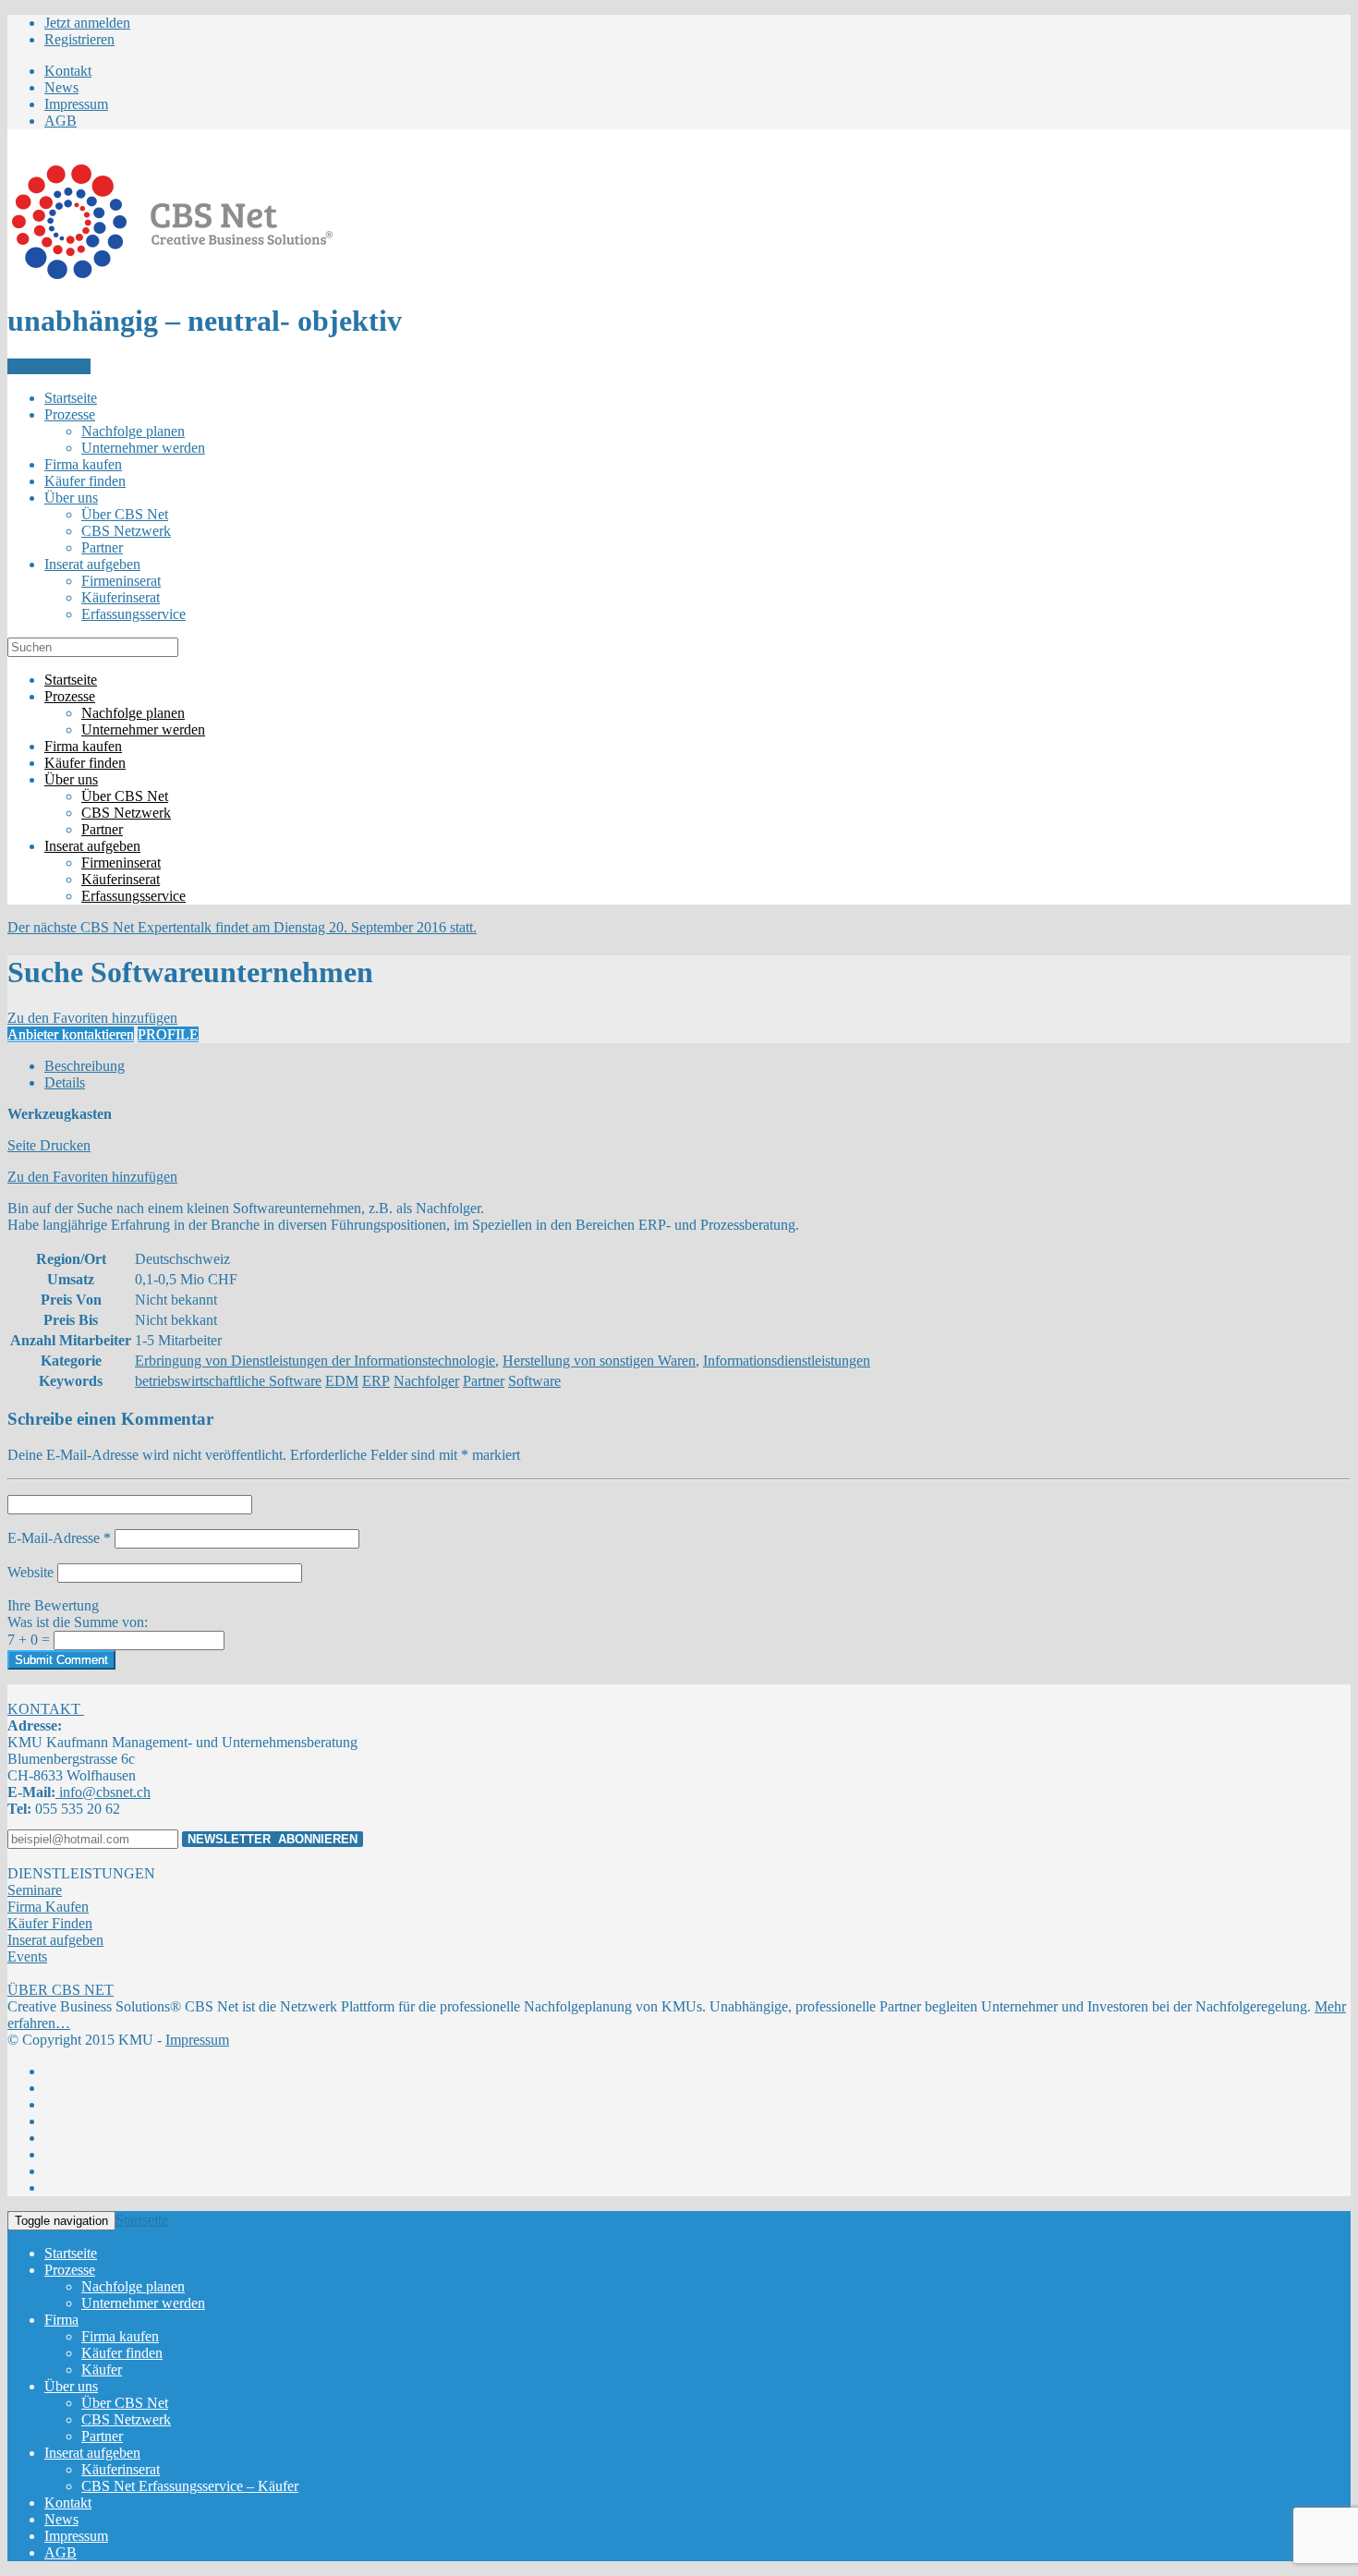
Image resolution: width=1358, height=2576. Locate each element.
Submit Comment (61, 1660)
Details (65, 1082)
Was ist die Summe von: (78, 1622)
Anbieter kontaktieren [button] (71, 1034)
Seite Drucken (49, 1145)
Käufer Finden (50, 1923)
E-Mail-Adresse (59, 1538)
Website (30, 1572)
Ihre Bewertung (53, 1605)
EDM (342, 1381)
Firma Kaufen (48, 1907)
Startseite (142, 2220)
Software (534, 1381)
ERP (376, 1381)
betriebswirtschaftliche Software (228, 1381)
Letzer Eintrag (49, 366)
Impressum (197, 2040)
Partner (484, 1381)
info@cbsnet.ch (103, 1792)
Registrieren (79, 39)
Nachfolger (426, 1381)
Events (27, 1956)
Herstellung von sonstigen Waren (599, 1361)
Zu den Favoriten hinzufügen (92, 1177)
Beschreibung (85, 1066)
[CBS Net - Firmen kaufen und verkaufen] (172, 276)
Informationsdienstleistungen (787, 1361)
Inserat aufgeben (55, 1940)
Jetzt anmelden (87, 23)
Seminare (35, 1890)
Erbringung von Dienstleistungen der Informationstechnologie (315, 1361)
